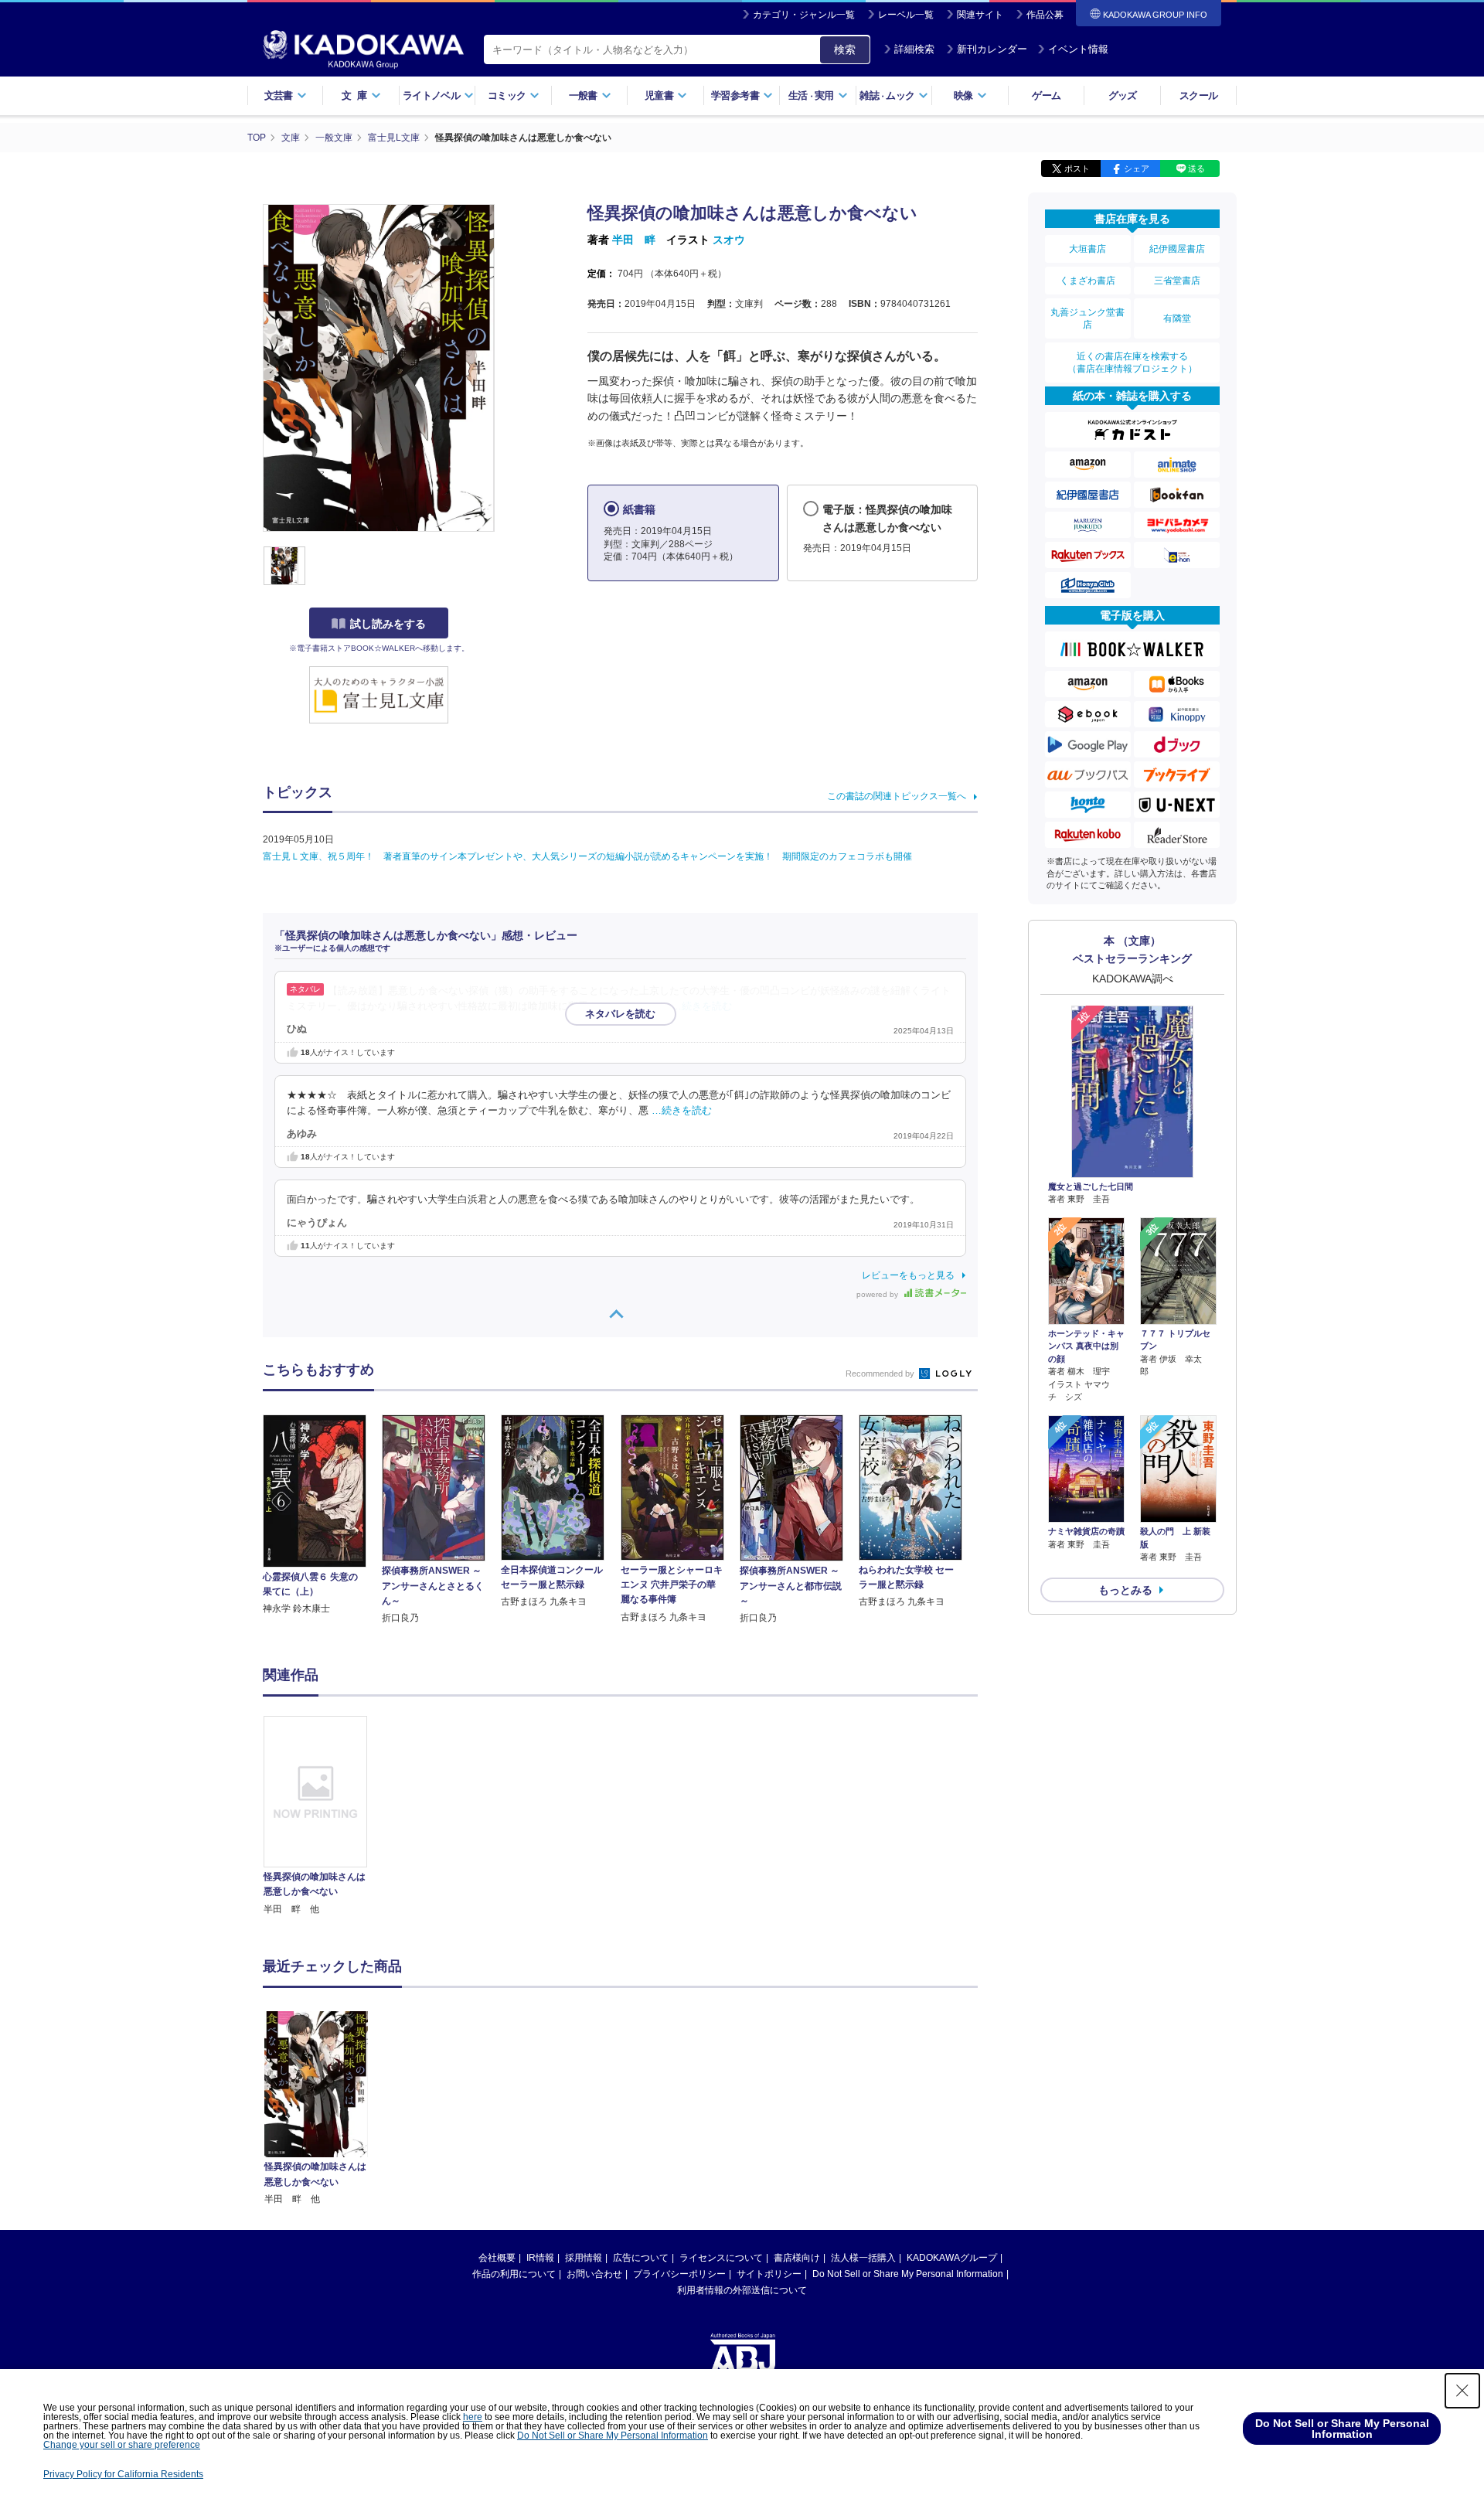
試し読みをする (388, 624)
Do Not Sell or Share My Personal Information (908, 2274)
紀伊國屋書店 (1177, 249)
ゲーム (1046, 95)
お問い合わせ (594, 2274)
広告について (641, 2258)
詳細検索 (914, 49)
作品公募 (1045, 15)
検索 (845, 49)
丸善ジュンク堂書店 (1087, 318)
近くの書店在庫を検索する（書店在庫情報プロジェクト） (1132, 363)
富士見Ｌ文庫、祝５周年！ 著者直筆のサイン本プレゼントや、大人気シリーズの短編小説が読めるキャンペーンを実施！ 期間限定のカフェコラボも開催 (587, 856)
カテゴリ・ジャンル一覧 (804, 15)
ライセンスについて (721, 2258)
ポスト (1077, 169)
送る (1196, 169)
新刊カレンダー (992, 49)
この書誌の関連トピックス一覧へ (897, 796)
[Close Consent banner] (1462, 2391)
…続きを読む (702, 1006)
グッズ (1123, 95)
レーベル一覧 (906, 15)
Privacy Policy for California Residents (123, 2474)
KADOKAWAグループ (952, 2258)
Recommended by (881, 1374)
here (473, 2417)
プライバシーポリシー (679, 2274)
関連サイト (980, 15)
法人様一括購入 (863, 2258)
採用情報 (584, 2258)
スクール (1198, 95)
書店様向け (797, 2258)
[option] (324, 1816)
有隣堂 (1177, 318)
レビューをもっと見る (908, 1275)
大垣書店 (1087, 249)
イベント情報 (1078, 49)
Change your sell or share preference (122, 2445)
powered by (878, 1294)
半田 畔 (634, 240)
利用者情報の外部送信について (742, 2290)
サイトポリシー (769, 2274)
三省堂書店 (1177, 281)
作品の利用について (514, 2274)
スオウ (729, 240)
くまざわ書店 (1087, 281)
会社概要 (497, 2258)
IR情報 (540, 2258)
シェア (1137, 169)
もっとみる (1125, 1590)
